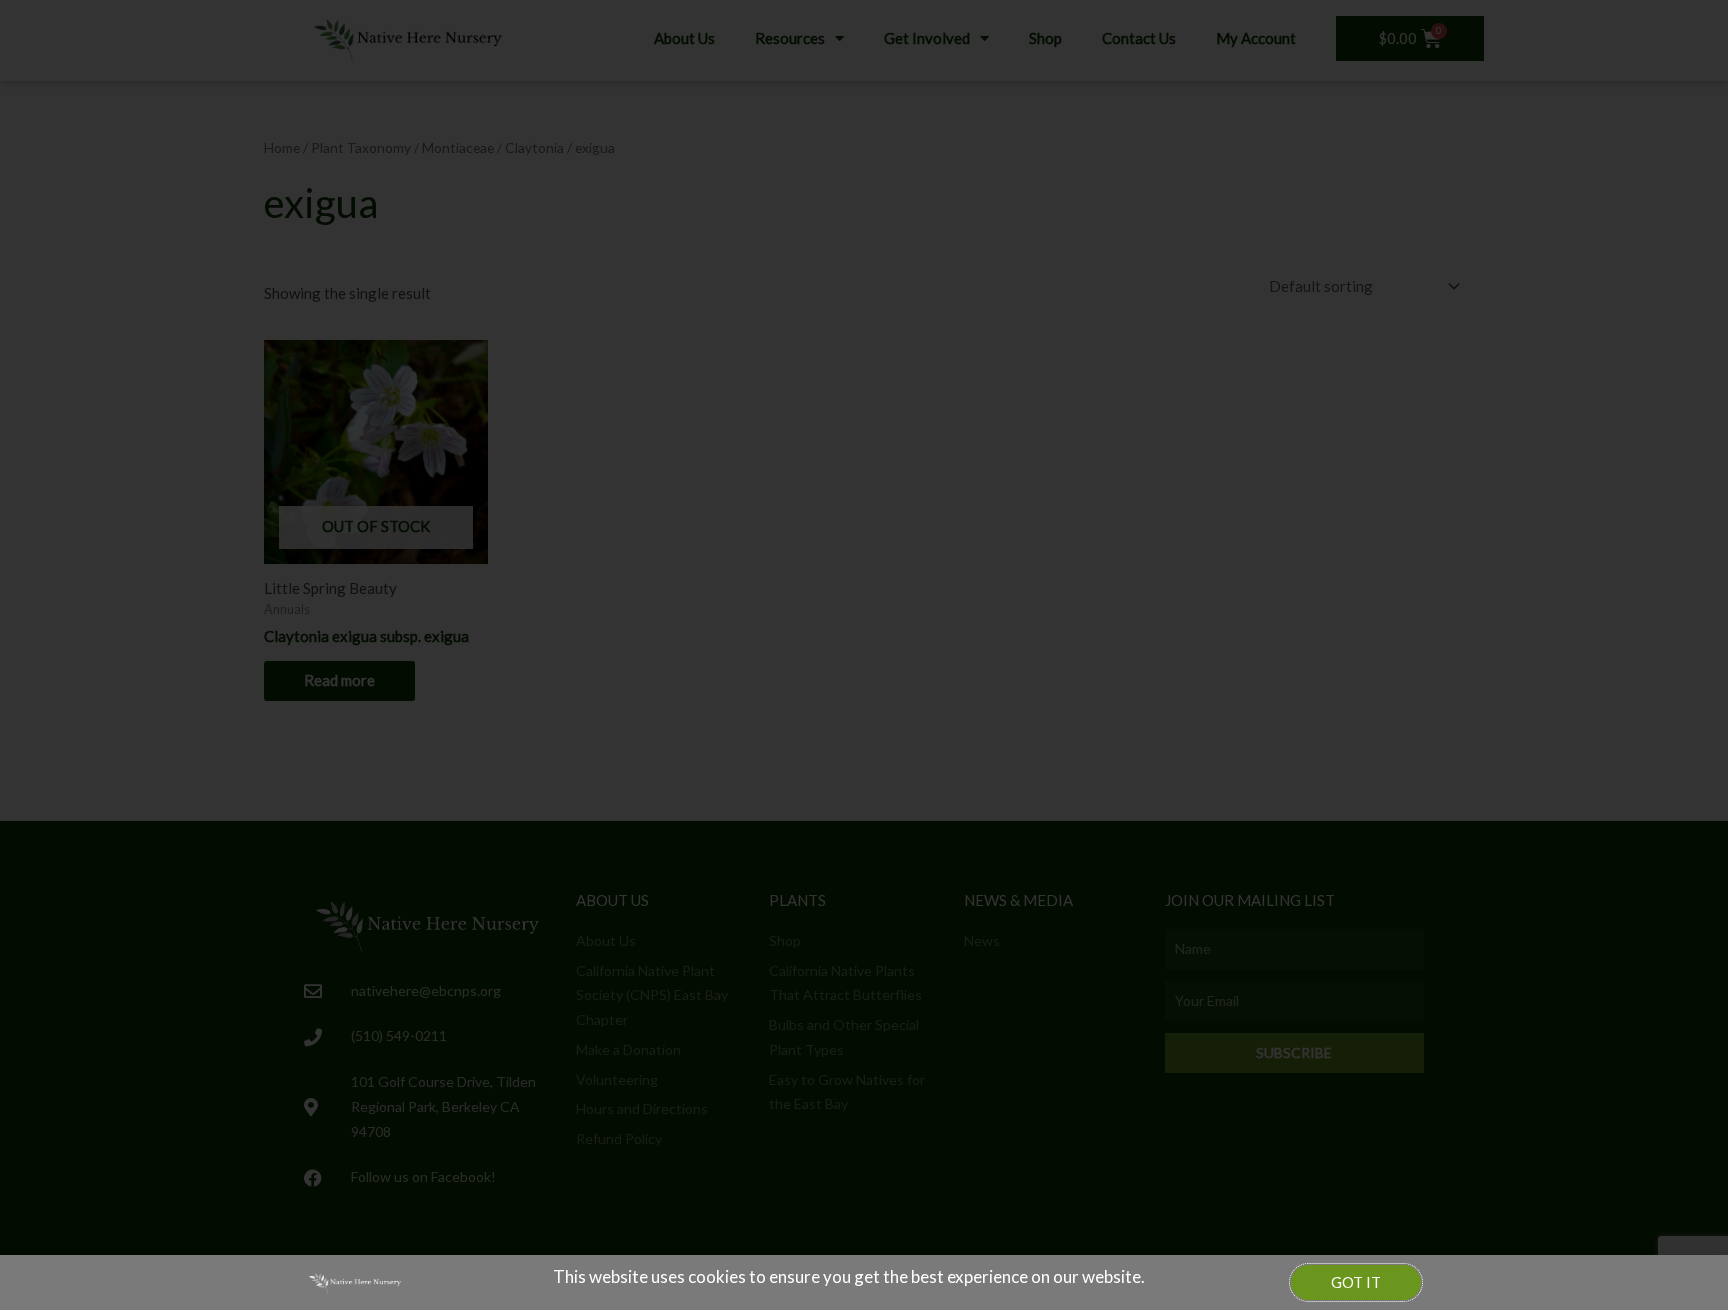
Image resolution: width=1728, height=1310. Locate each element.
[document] (864, 655)
